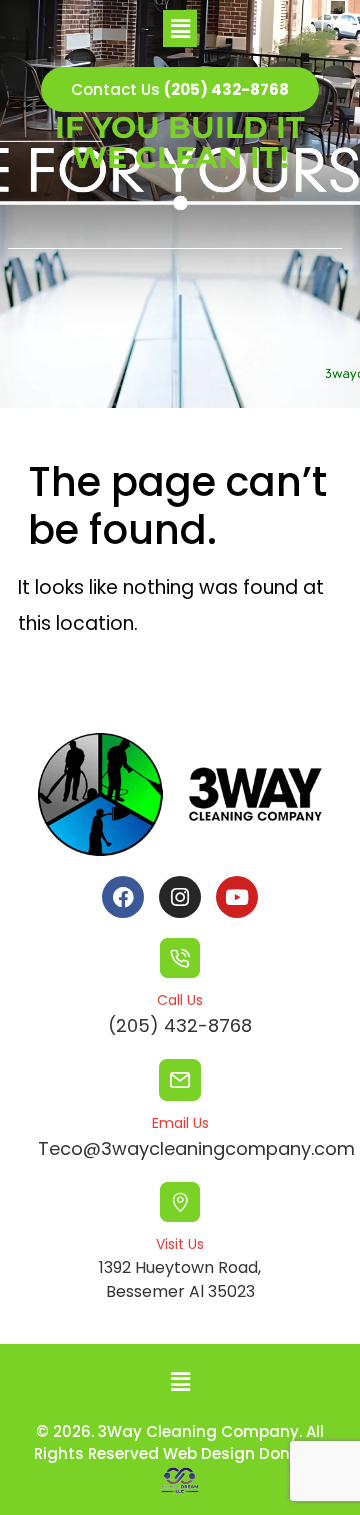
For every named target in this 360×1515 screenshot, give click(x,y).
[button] (180, 28)
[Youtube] (237, 897)
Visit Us (180, 1244)
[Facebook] (123, 897)
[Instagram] (180, 897)
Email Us (180, 1123)
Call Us (180, 1000)
